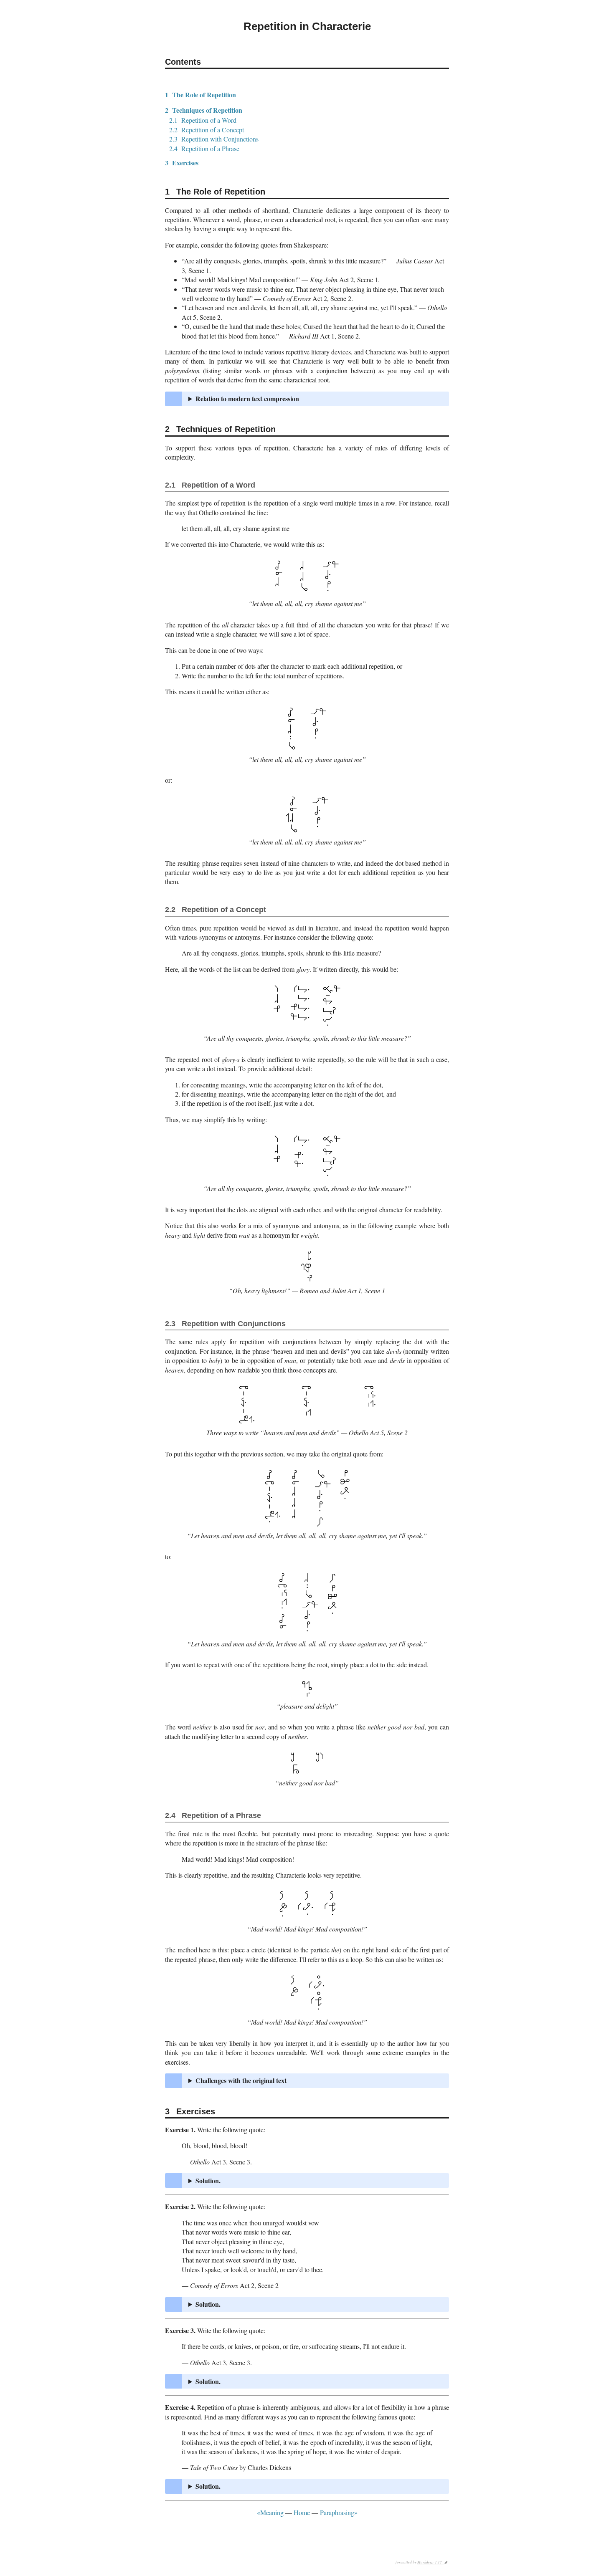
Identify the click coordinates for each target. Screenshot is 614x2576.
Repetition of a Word (203, 120)
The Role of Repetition (200, 95)
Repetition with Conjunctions (214, 139)
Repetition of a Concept (207, 130)
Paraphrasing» (339, 2512)
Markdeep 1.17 (431, 2562)
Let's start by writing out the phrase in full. (315, 2304)
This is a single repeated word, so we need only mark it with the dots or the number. (298, 2181)
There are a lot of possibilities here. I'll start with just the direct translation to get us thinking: (315, 2486)
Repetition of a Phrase (204, 148)
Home (302, 2512)
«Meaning (270, 2512)
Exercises (182, 163)
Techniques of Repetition (204, 110)
